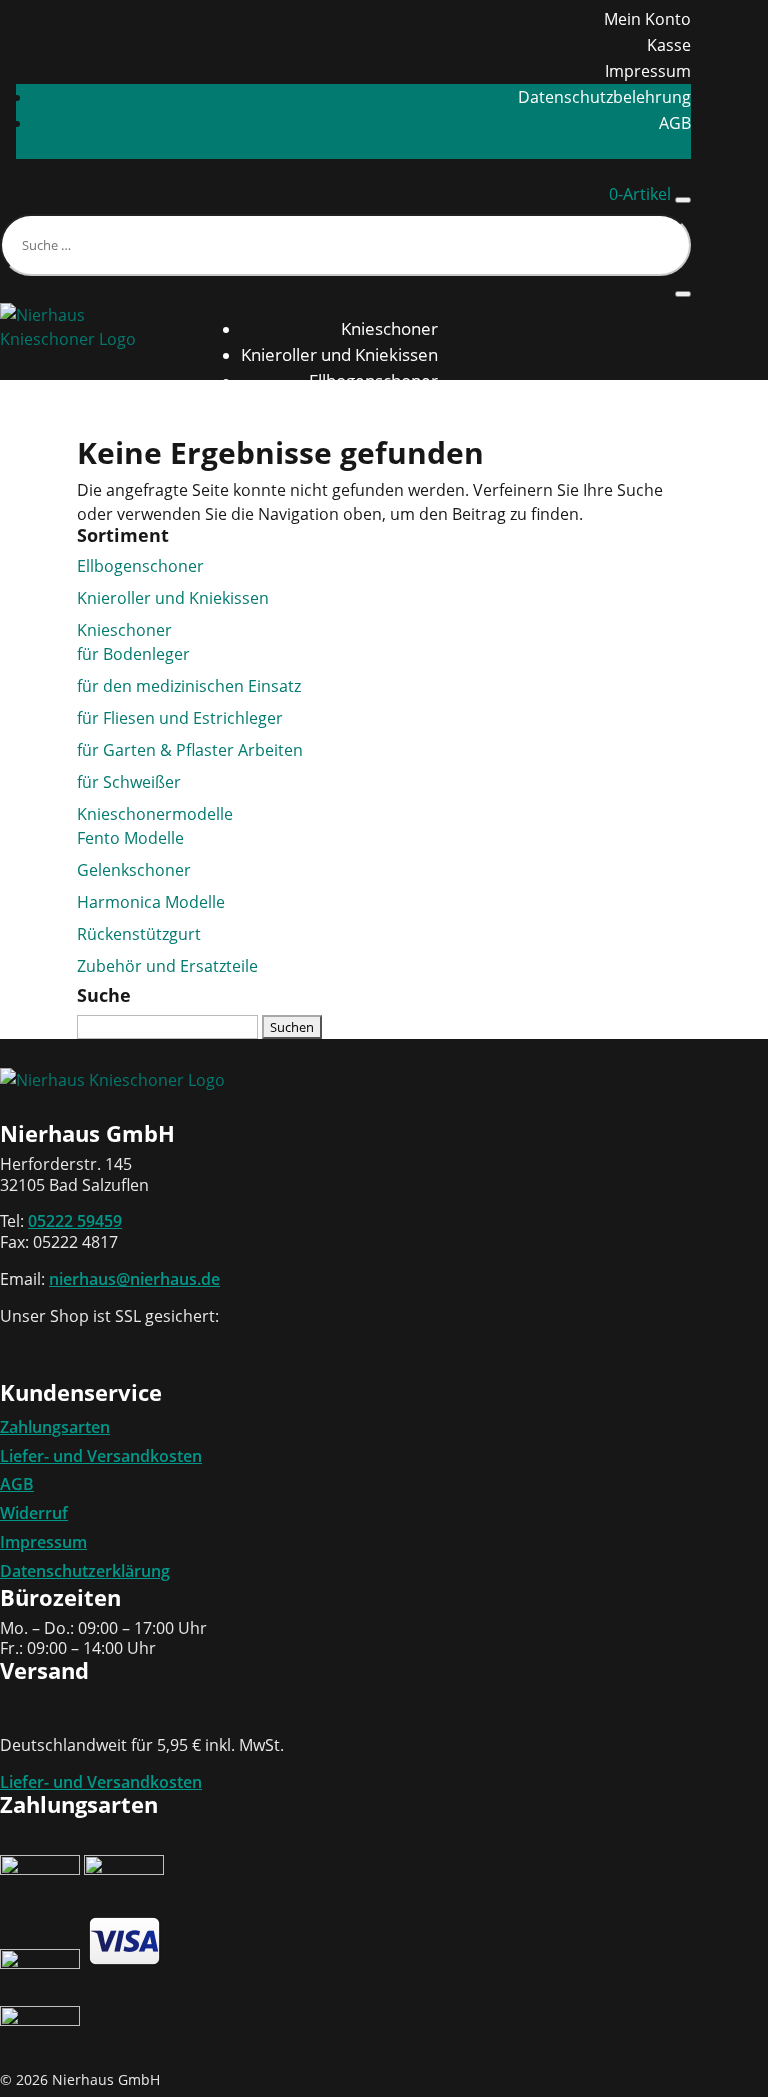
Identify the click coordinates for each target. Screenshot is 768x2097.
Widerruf (34, 1513)
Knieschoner (389, 328)
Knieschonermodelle (155, 814)
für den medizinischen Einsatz (189, 686)
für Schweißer (129, 782)
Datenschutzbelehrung (604, 97)
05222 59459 (75, 1221)
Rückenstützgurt (374, 406)
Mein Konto (647, 19)
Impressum (648, 71)
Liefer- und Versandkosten (101, 1456)
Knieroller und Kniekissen (339, 354)
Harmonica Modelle (151, 902)
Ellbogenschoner (373, 380)
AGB (675, 123)
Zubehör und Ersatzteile (167, 966)
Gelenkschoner (134, 870)
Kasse (669, 45)
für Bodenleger (133, 654)
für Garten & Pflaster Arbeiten (190, 750)
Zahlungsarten (55, 1427)
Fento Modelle (130, 838)
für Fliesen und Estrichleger (180, 718)
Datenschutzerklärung (85, 1571)
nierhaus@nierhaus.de (134, 1279)
